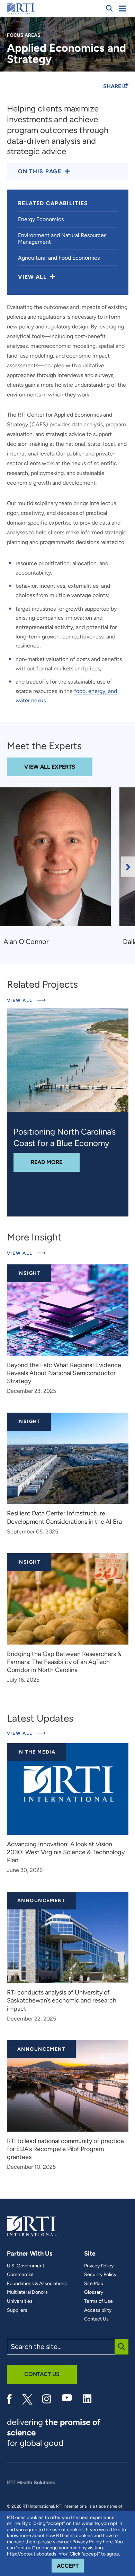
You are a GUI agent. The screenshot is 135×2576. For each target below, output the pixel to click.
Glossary (94, 2292)
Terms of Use (98, 2301)
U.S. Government (26, 2266)
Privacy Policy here (93, 2542)
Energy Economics (41, 219)
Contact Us (96, 2319)
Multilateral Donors (27, 2292)
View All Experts (50, 767)
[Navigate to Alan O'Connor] (58, 860)
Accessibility (98, 2310)
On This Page (40, 171)
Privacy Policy (99, 2266)
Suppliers (17, 2310)
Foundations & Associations (37, 2284)
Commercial (20, 2275)
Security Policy (100, 2275)
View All (26, 1000)
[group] (60, 867)
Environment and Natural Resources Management (62, 239)
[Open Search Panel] (109, 8)
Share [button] (113, 86)
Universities (20, 2301)
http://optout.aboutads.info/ (37, 2554)
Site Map (94, 2284)
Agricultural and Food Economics (59, 258)
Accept (70, 2566)
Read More (55, 1162)
